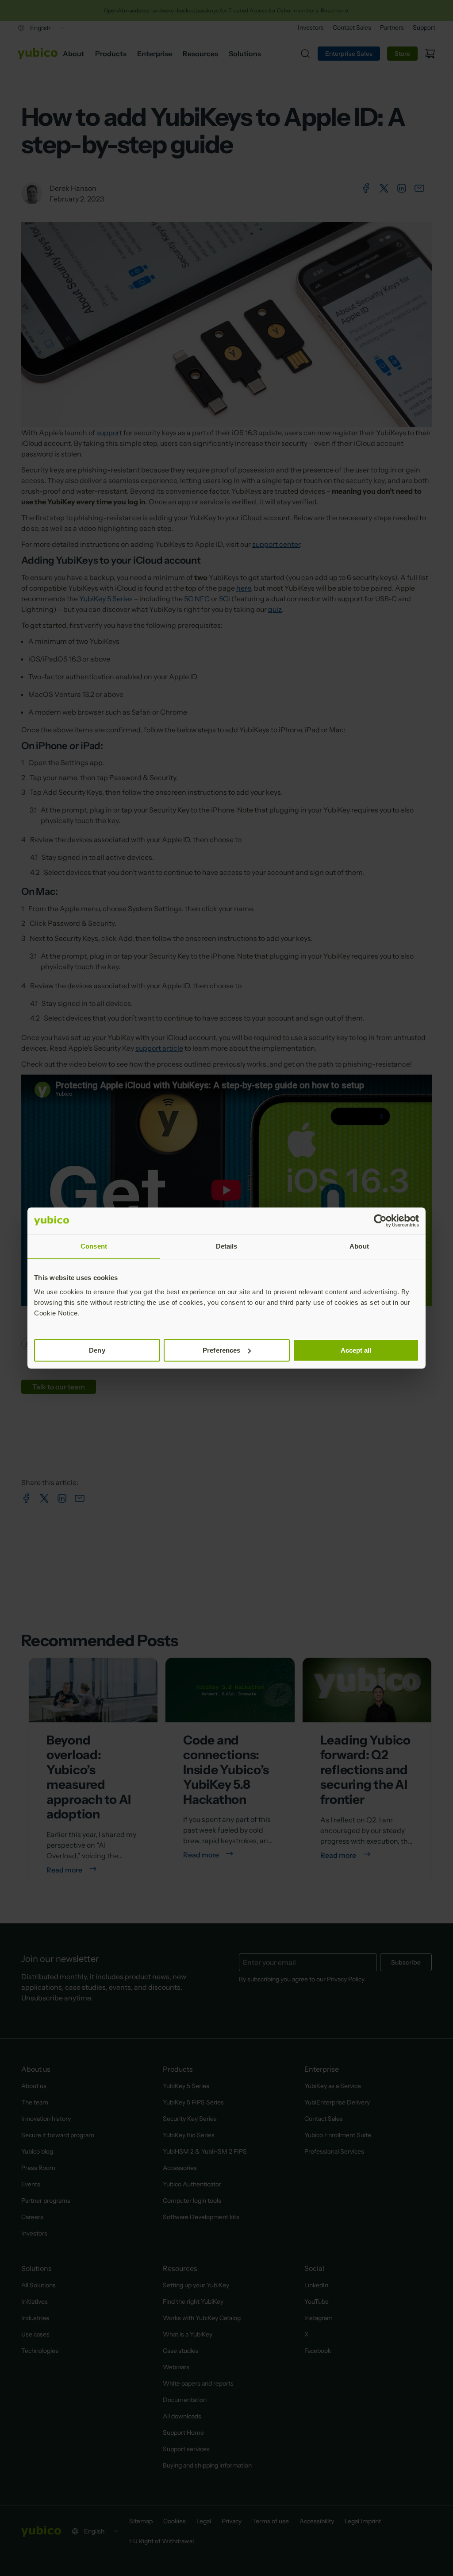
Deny (97, 1350)
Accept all (356, 1350)
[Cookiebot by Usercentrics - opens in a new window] (380, 1221)
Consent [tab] (94, 1246)
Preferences (221, 1350)
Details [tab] (227, 1246)
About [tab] (359, 1246)
